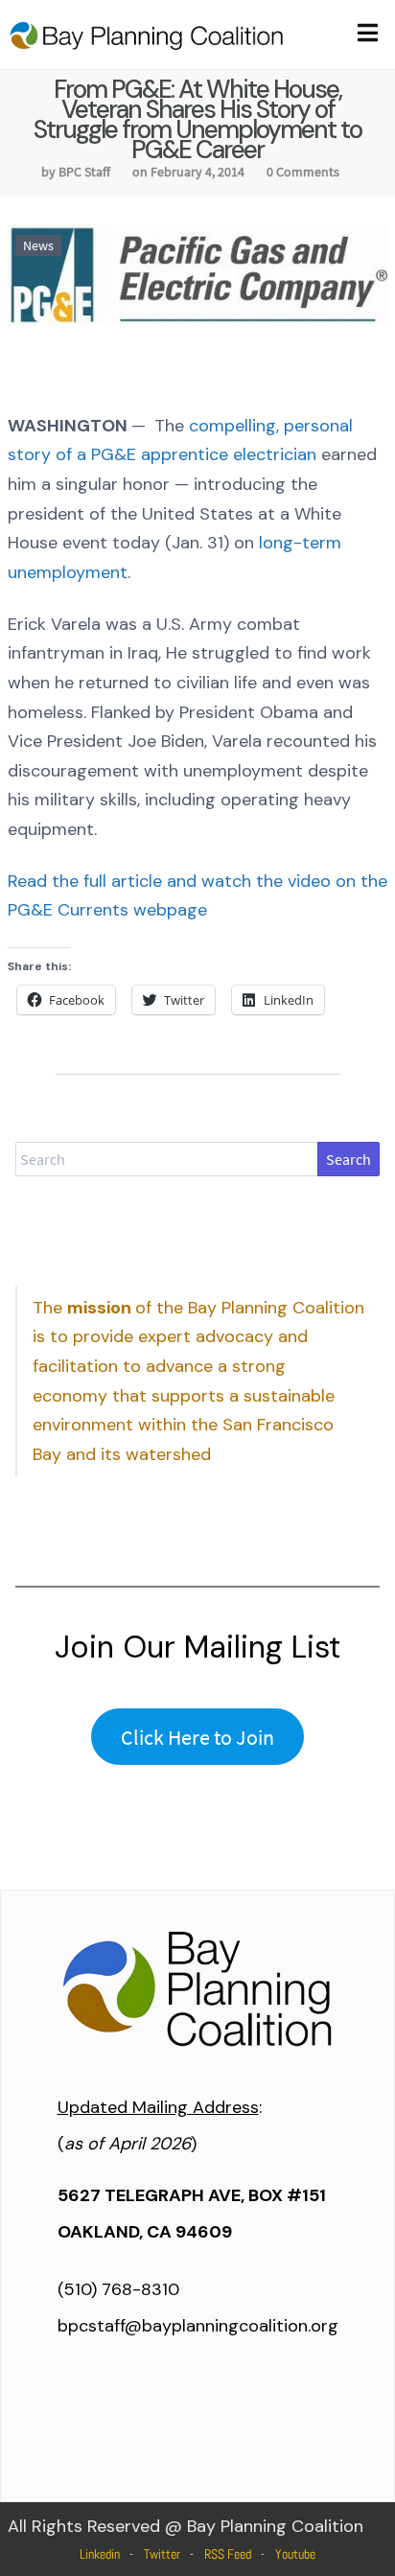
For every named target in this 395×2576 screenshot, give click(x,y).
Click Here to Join (197, 1737)
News (38, 245)
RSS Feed (228, 2554)
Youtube (295, 2554)
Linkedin (100, 2554)
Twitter (162, 2554)
